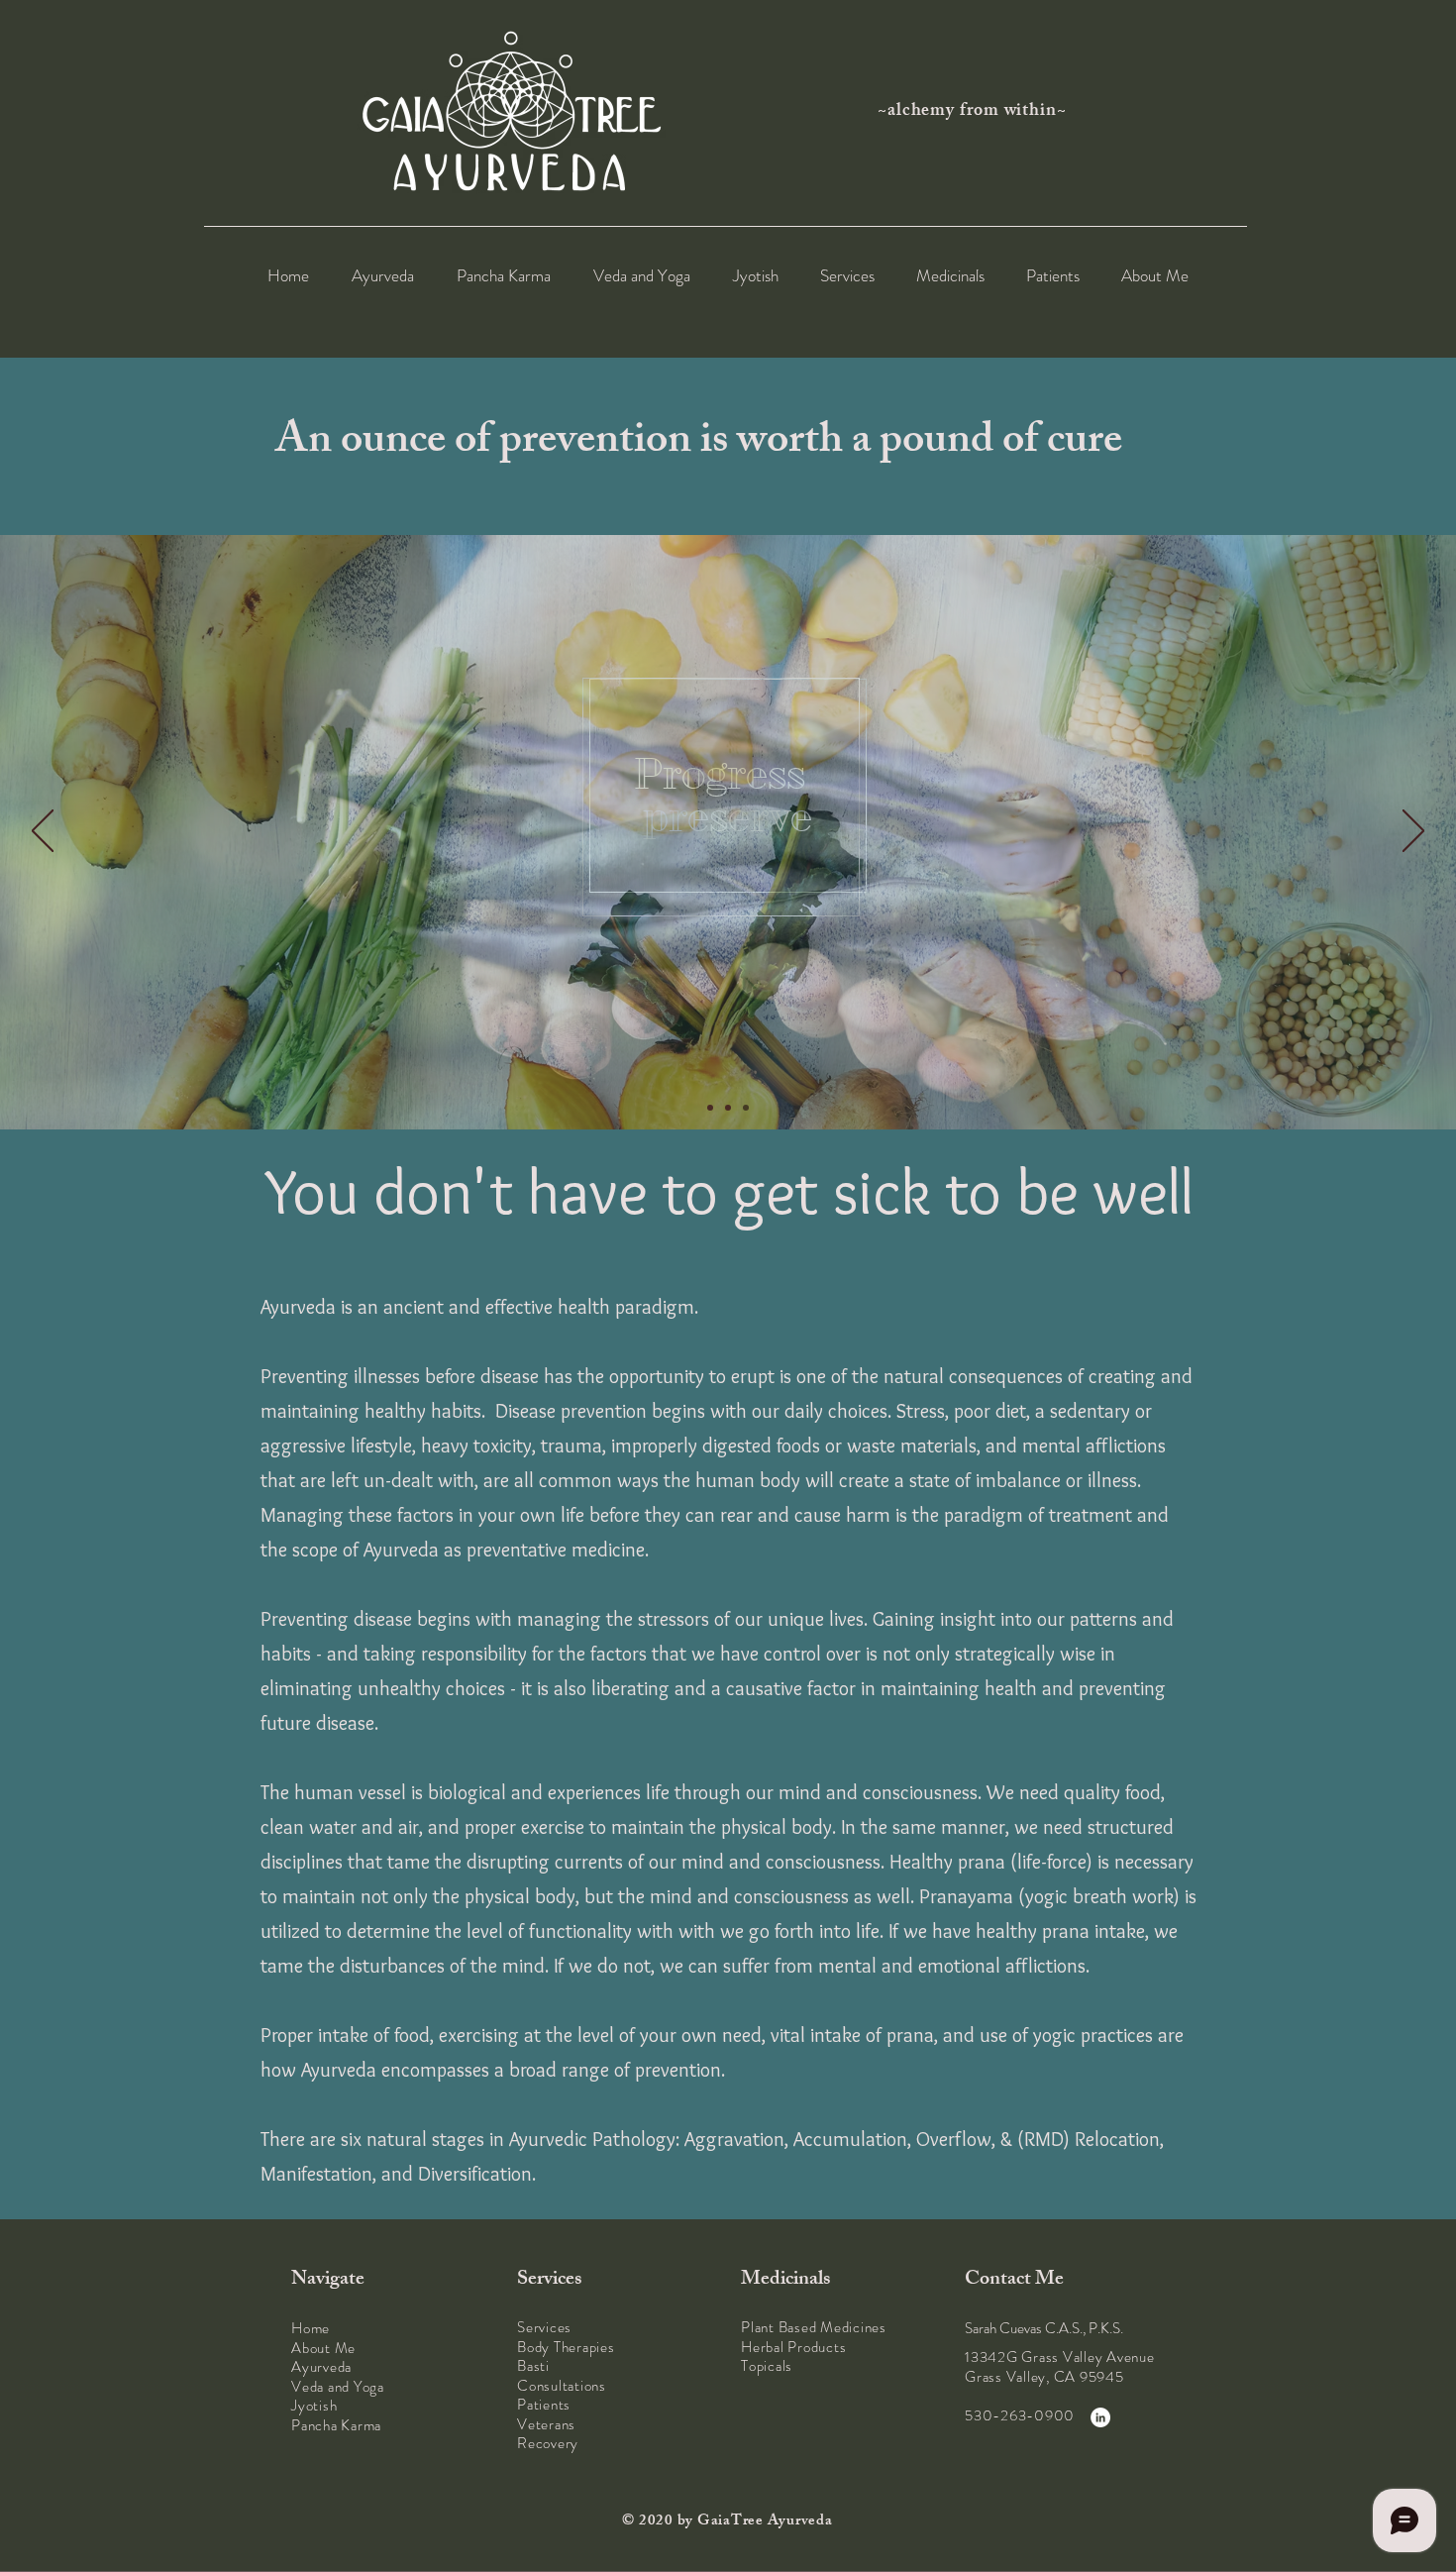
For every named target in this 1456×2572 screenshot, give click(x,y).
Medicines (853, 2327)
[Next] (1413, 832)
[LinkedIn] (1100, 2417)
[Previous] (43, 832)
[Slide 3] (746, 1108)
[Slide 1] (710, 1108)
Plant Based (779, 2327)
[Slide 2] (728, 1108)
